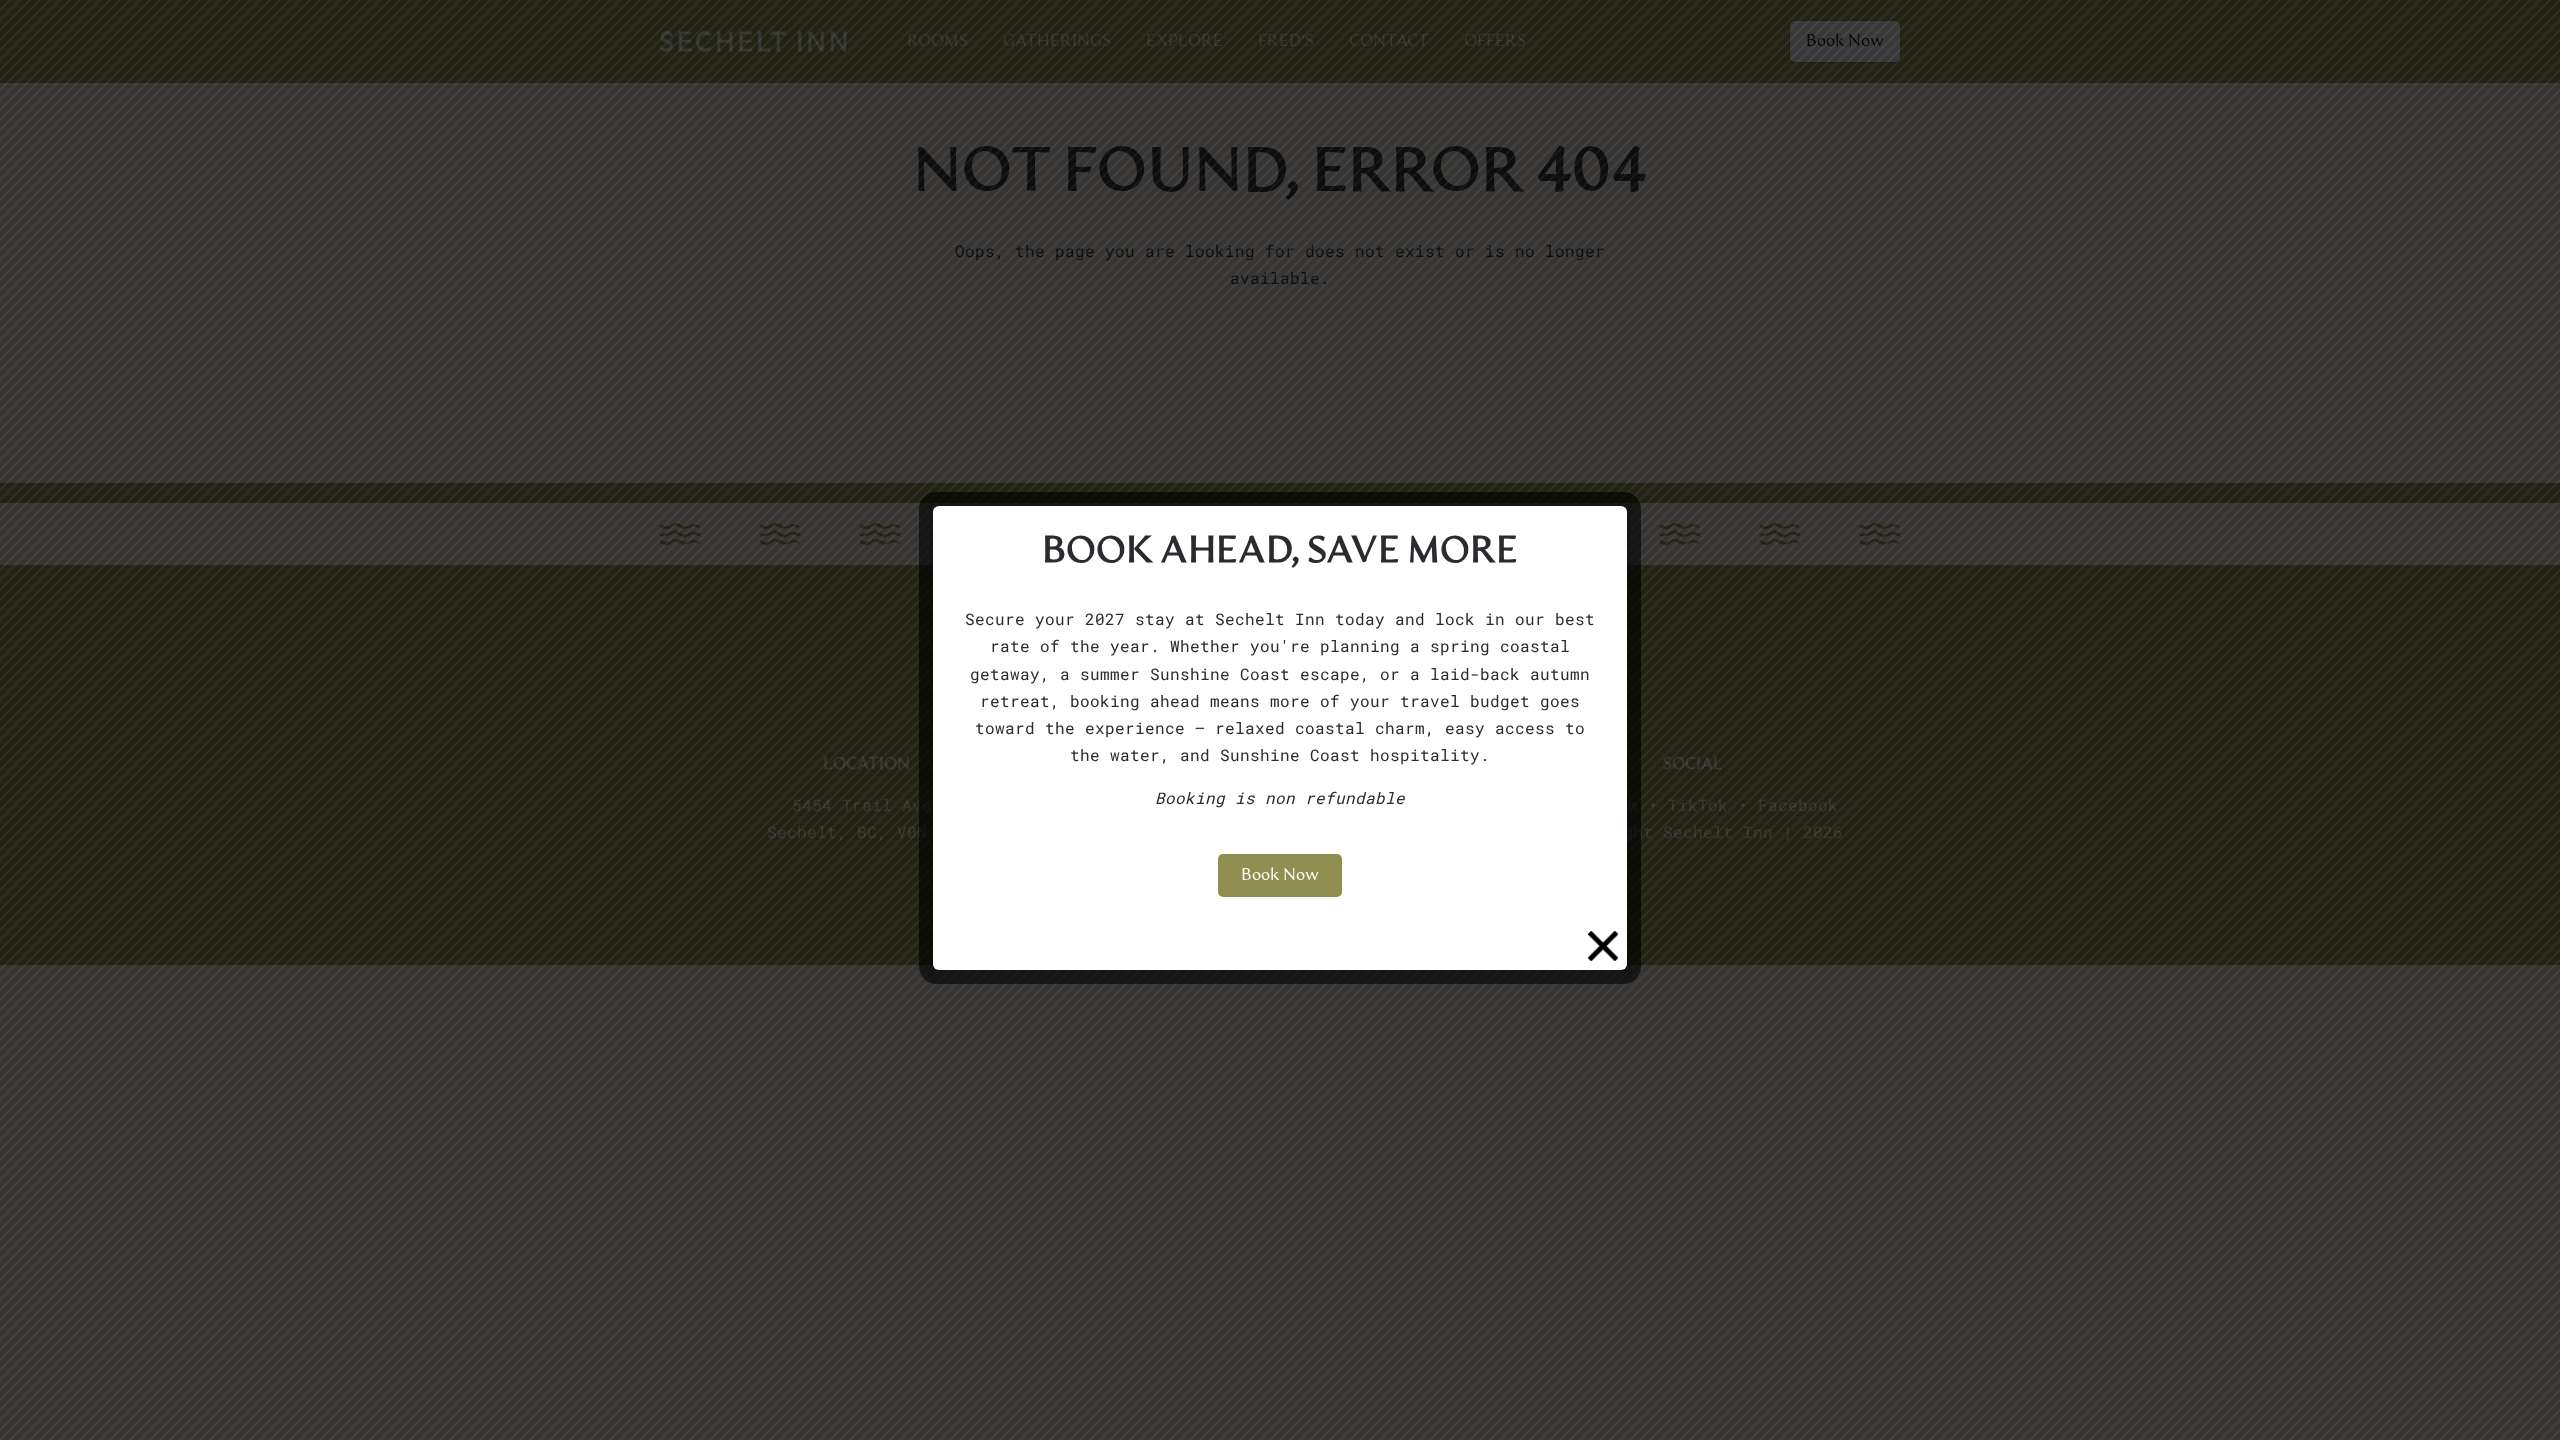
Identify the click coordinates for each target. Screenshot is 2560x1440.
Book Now (1280, 875)
